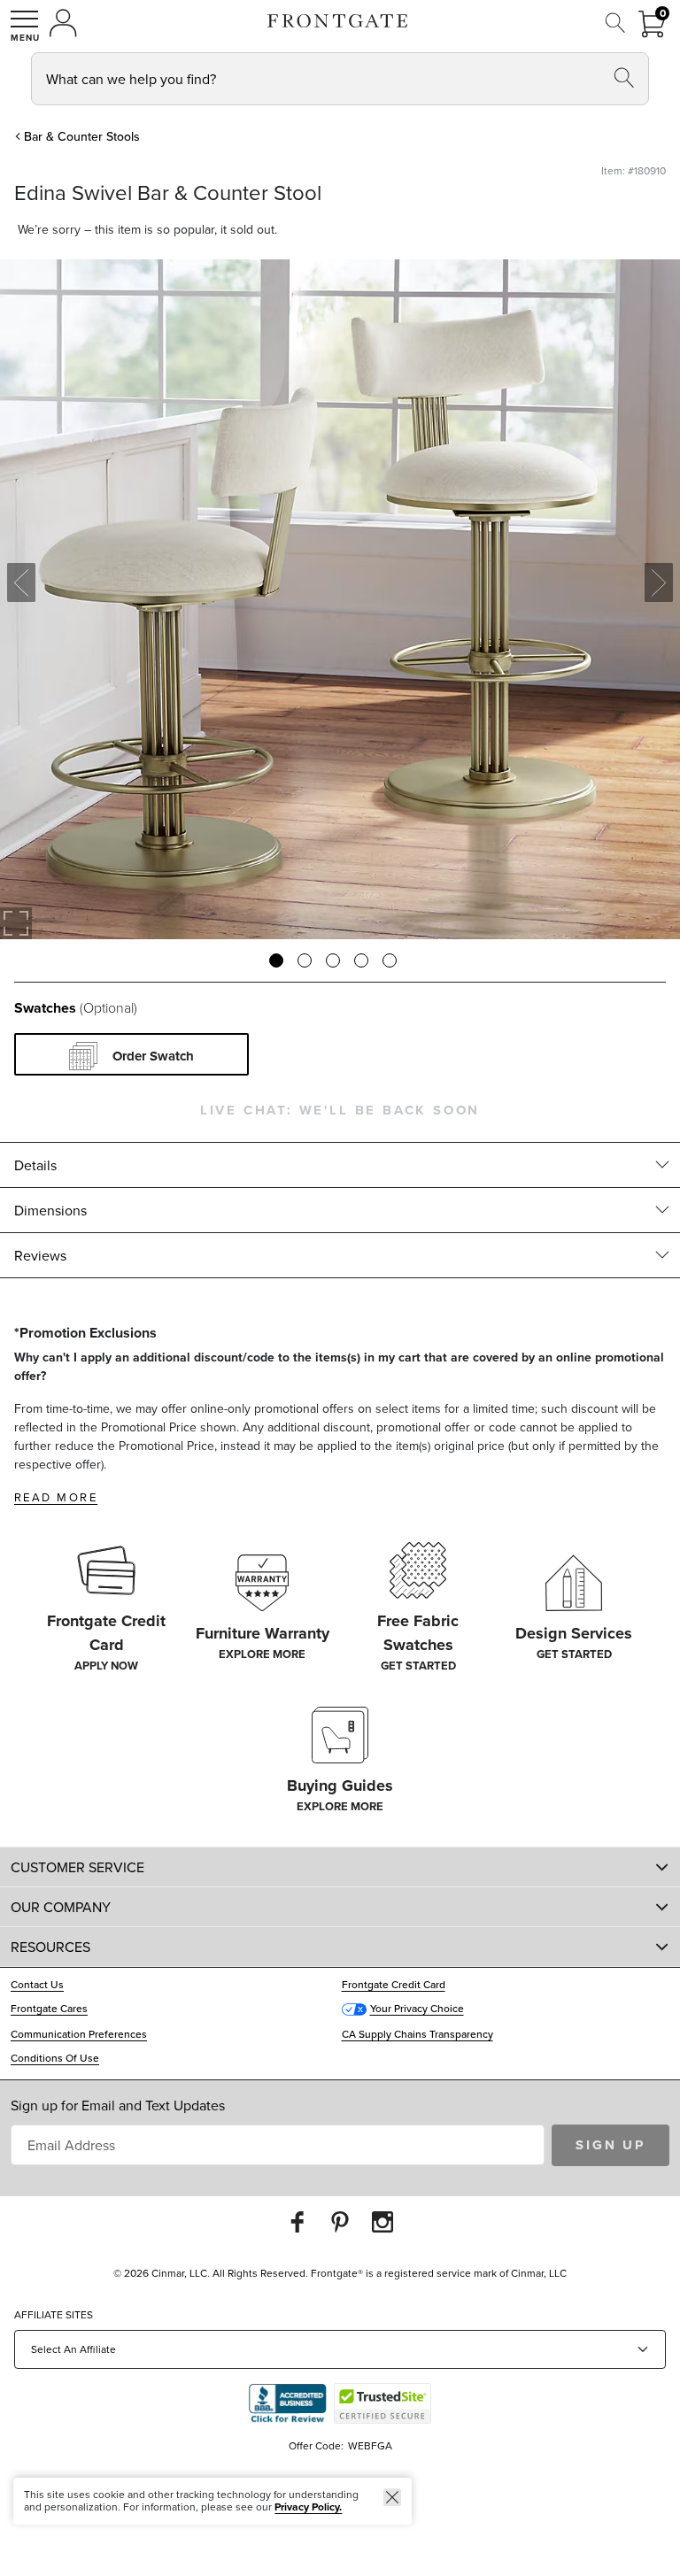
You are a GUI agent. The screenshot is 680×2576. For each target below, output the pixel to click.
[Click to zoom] (16, 923)
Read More (56, 1497)
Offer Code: (317, 2445)
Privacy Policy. (308, 2507)
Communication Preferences (79, 2034)
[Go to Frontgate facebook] (297, 2221)
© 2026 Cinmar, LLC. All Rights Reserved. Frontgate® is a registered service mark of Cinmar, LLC (340, 2273)
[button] (25, 26)
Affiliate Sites (54, 2314)
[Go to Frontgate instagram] (382, 2221)
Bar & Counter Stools (82, 136)
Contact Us (37, 1984)
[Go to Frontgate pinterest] (340, 2221)
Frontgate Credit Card (394, 1984)
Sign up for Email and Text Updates (118, 2105)
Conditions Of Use (55, 2058)
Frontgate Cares (49, 2008)
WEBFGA (370, 2445)
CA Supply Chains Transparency (417, 2034)
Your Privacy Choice (417, 2008)
